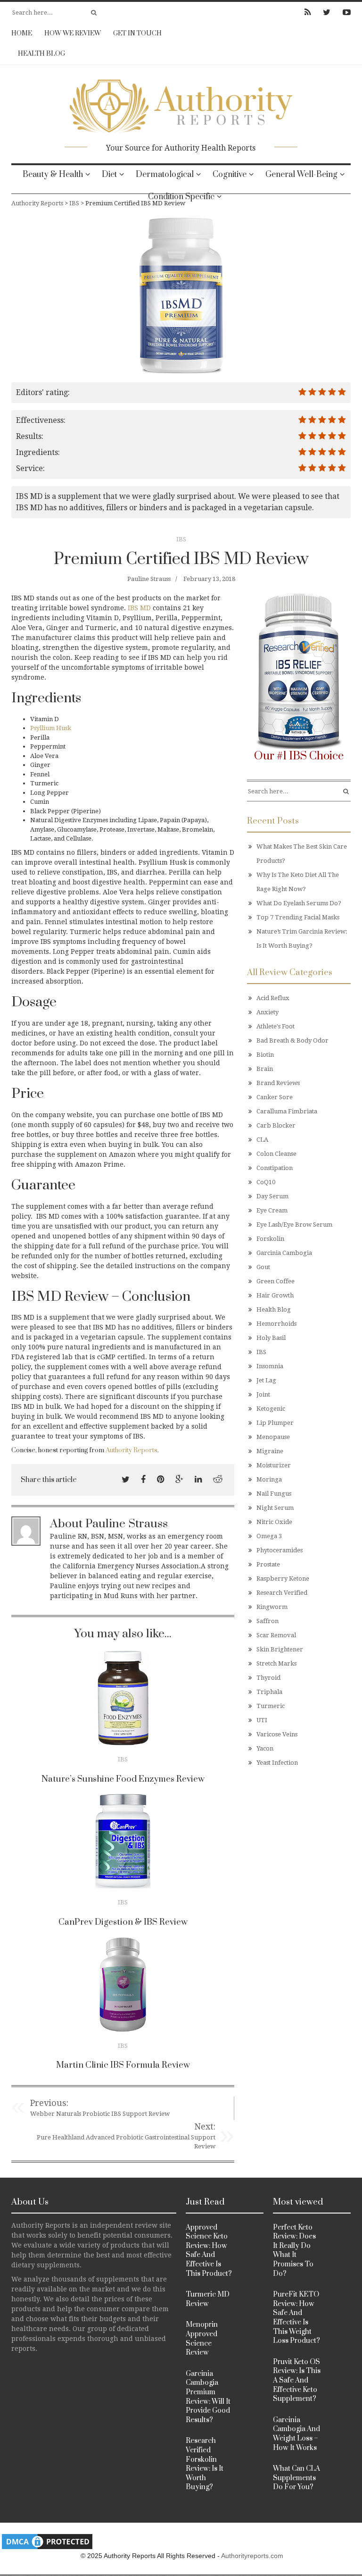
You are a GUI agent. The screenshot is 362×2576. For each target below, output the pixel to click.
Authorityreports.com (252, 2556)
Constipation (275, 1168)
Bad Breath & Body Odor (292, 1040)
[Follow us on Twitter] (327, 12)
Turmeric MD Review (208, 2299)
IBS (181, 539)
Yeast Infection (277, 1763)
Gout (263, 1267)
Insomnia (270, 1366)
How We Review (73, 34)
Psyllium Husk (51, 728)
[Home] (181, 103)
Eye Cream (272, 1210)
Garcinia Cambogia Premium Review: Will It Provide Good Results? (208, 2397)
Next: (205, 2126)
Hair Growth (275, 1295)
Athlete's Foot (276, 1026)
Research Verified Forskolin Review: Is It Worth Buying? (205, 2464)
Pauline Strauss (149, 579)
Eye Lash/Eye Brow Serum (294, 1225)
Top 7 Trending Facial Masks (298, 917)
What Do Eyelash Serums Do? (299, 903)
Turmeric (271, 1706)
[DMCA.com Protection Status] (47, 2541)
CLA (262, 1140)
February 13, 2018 (209, 579)
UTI (262, 1720)
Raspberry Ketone (283, 1578)
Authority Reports (132, 1450)
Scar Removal (276, 1635)
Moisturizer (274, 1465)
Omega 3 (269, 1536)
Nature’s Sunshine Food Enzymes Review (123, 1779)
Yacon (265, 1748)
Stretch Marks (276, 1663)
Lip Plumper (275, 1423)
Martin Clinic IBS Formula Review (123, 2065)
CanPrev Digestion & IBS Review (123, 1922)
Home (22, 34)
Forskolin (270, 1239)
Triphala (269, 1692)
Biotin (265, 1055)
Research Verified (282, 1593)
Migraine (270, 1451)
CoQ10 (266, 1182)
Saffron (267, 1621)
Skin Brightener (280, 1649)
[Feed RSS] (308, 12)
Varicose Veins (277, 1734)
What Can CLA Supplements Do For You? (296, 2478)
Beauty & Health (53, 175)
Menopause (273, 1437)
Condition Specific (181, 197)
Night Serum (275, 1508)
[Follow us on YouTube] (344, 12)
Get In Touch (137, 34)
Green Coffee (276, 1281)
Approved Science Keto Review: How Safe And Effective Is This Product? (209, 2251)
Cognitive (230, 175)
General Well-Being (301, 175)
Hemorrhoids (276, 1324)
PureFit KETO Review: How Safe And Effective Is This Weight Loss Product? (296, 2318)
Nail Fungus (274, 1494)
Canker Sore (275, 1097)
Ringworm (272, 1607)
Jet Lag (266, 1380)
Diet (109, 175)
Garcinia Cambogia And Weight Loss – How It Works (296, 2434)
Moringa (269, 1479)
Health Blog (41, 54)
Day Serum (272, 1196)
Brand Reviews (278, 1083)
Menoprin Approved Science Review (202, 2339)
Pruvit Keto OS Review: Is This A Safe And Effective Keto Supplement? (297, 2380)
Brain (265, 1069)
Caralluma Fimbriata (287, 1111)
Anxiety (267, 1012)
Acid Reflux (273, 998)
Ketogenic (271, 1409)
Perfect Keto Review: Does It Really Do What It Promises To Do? (294, 2251)
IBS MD (139, 608)
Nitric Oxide (274, 1522)
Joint (263, 1394)
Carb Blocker (276, 1125)
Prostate (268, 1564)
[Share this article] (126, 1479)
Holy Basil (271, 1338)
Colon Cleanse (276, 1154)
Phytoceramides (280, 1550)
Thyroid (268, 1678)
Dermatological (165, 175)
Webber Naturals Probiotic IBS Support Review (100, 2114)
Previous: (49, 2103)
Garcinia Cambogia (284, 1253)
